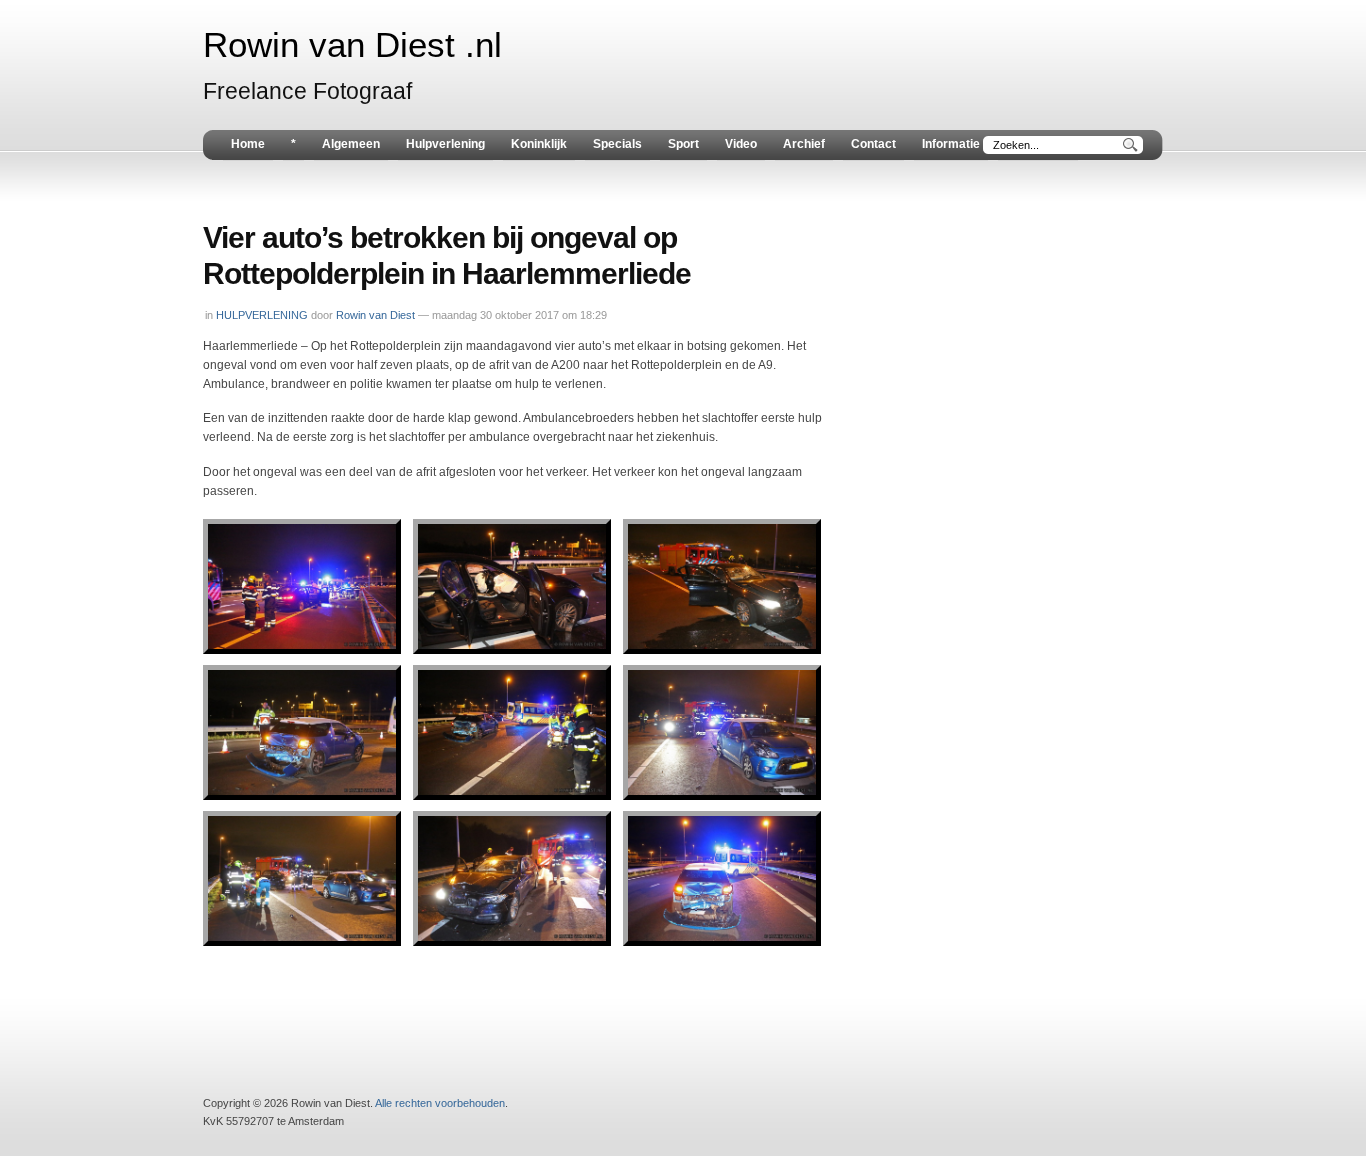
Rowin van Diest (375, 315)
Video (741, 144)
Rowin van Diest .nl (352, 45)
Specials (617, 144)
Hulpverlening (445, 144)
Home (248, 144)
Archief (804, 144)
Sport (683, 144)
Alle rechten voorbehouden (440, 1103)
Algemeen (351, 144)
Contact (873, 144)
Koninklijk (539, 144)
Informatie (951, 144)
